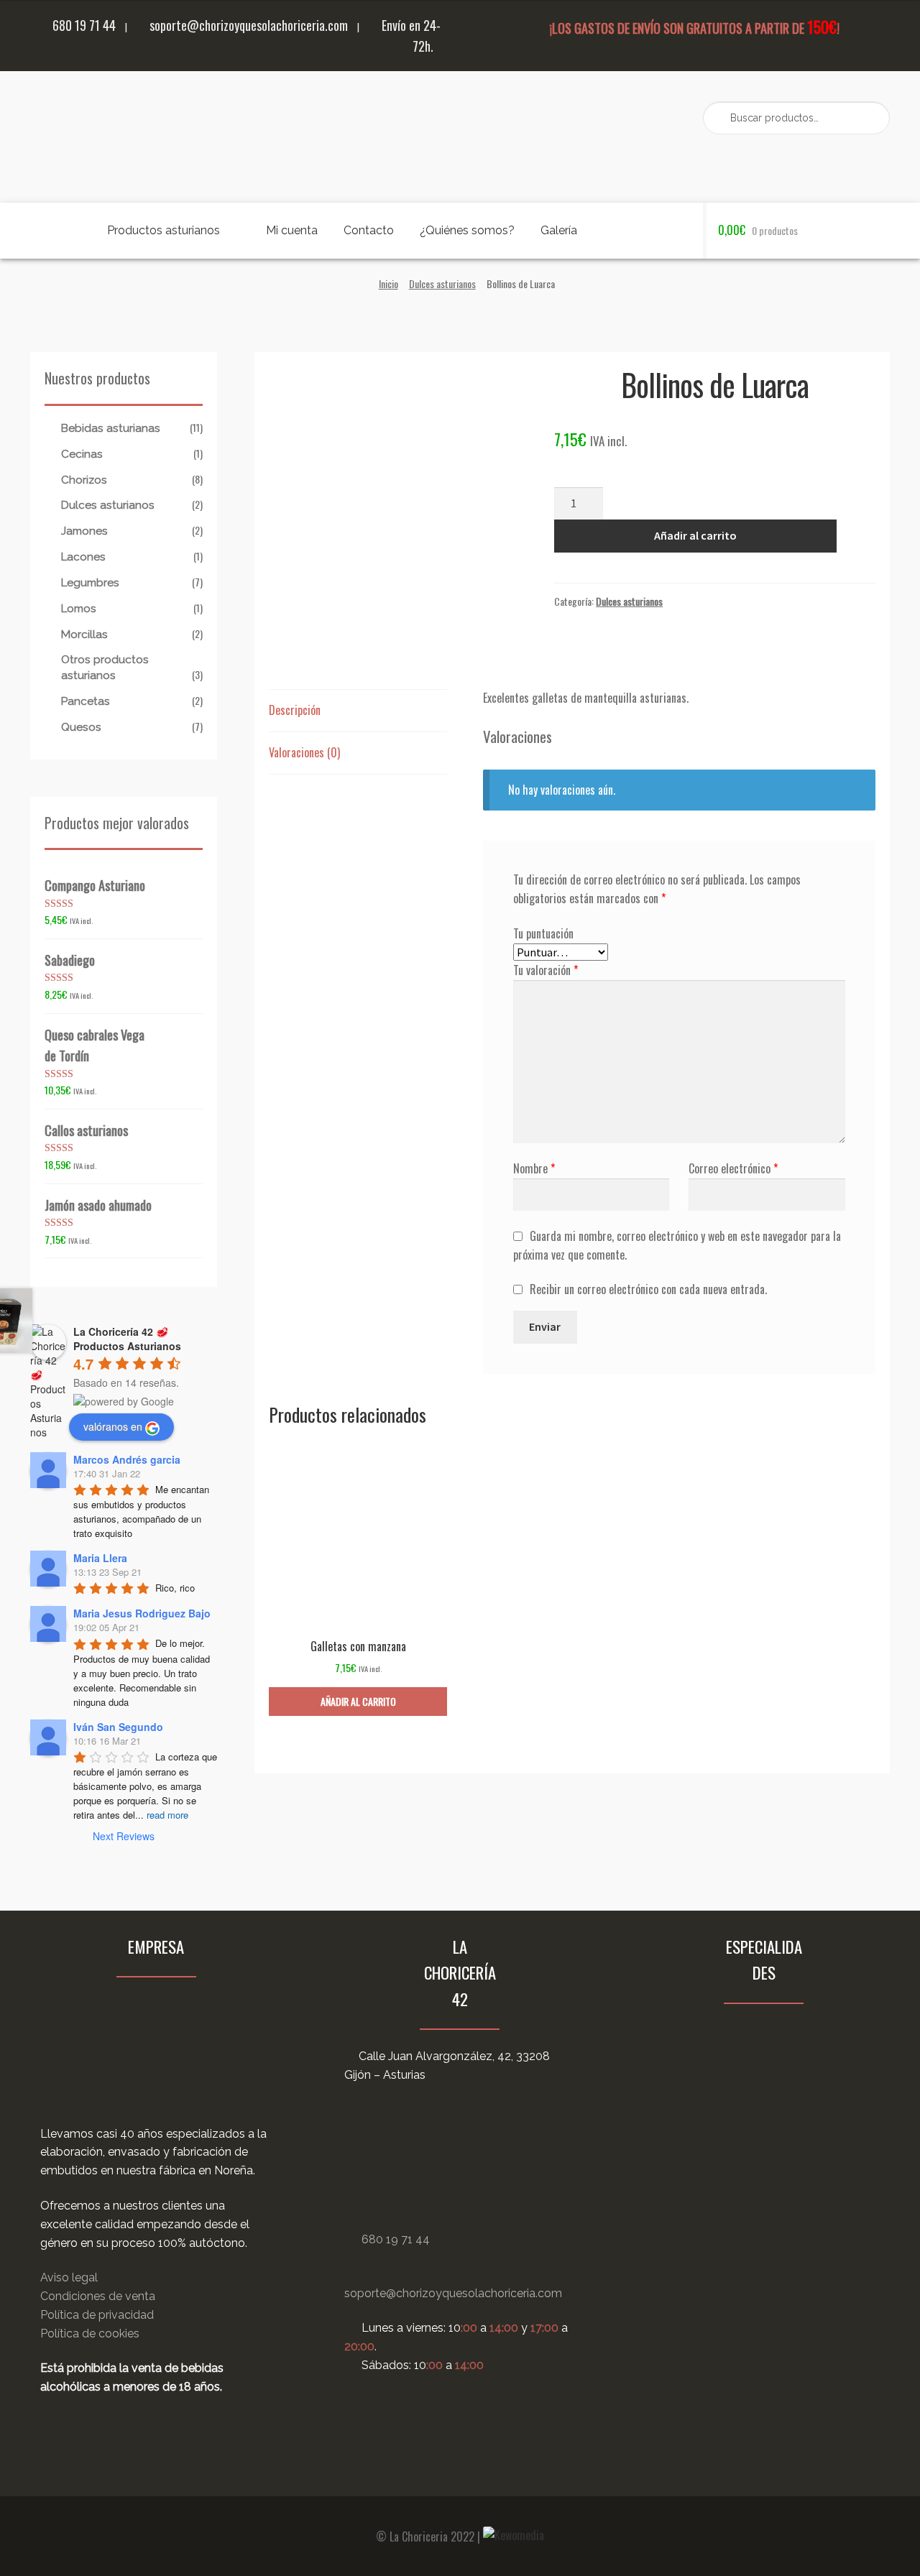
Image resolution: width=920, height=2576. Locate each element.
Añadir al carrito (695, 535)
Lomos (79, 609)
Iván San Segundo (118, 1727)
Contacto (369, 230)
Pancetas (86, 701)
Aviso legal (69, 2277)
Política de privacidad (97, 2315)
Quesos (81, 727)
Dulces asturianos (442, 283)
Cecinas (82, 454)
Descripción (295, 710)
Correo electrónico (733, 1168)
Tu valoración (546, 970)
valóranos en (113, 1426)
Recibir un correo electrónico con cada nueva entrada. (648, 1289)
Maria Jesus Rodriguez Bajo (142, 1613)
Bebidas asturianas (111, 428)
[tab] (358, 711)
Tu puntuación (543, 933)
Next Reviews (124, 1836)
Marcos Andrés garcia (127, 1459)
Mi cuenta (292, 230)
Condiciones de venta (98, 2296)
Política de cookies (90, 2333)
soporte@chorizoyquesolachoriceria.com (247, 25)
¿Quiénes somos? (467, 230)
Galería (559, 230)
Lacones (83, 557)
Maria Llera (100, 1558)
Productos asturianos (164, 230)
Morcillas (84, 634)
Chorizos (84, 480)
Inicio (388, 283)
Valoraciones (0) (304, 752)
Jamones (84, 531)
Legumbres (90, 583)
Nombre (534, 1168)
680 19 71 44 (83, 25)
